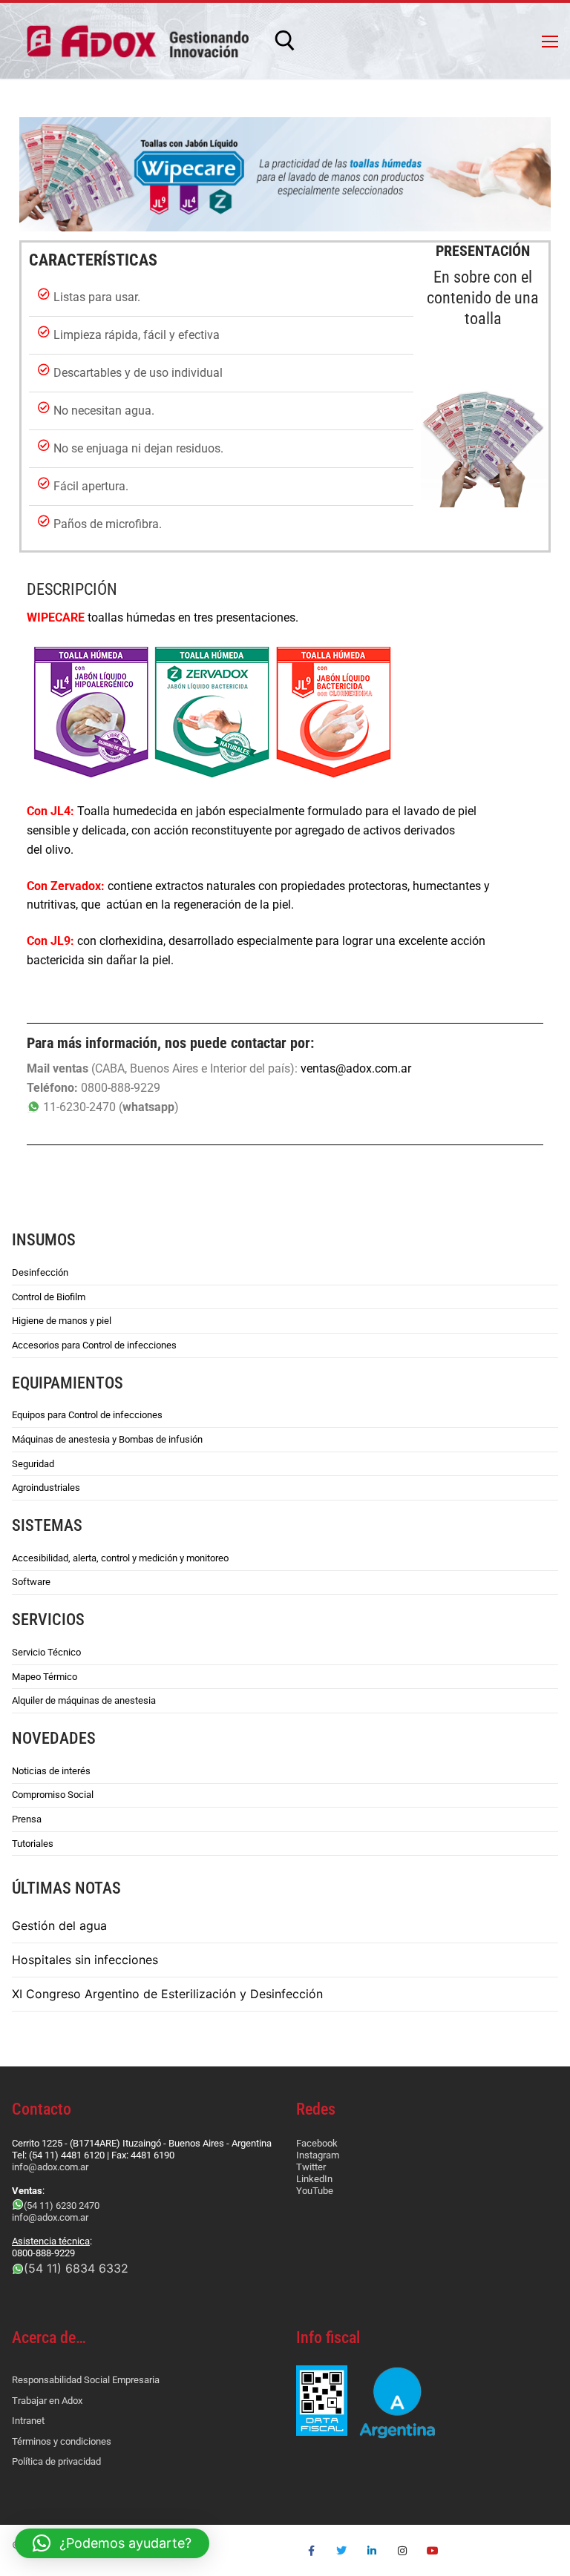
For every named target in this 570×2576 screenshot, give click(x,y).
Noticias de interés (51, 1771)
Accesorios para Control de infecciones (94, 1345)
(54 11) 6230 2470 (62, 2206)
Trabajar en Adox (47, 2401)
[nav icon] (550, 41)
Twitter (311, 2167)
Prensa (27, 1819)
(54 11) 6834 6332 (76, 2268)
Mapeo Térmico (45, 1677)
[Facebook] (311, 2550)
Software (31, 1582)
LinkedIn (314, 2179)
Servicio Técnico (46, 1652)
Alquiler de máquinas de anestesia (84, 1700)
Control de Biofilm (49, 1297)
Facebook (317, 2143)
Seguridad (33, 1464)
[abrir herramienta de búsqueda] (285, 41)
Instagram (318, 2155)
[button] (112, 2543)
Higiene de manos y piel (62, 1321)
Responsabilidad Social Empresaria (86, 2380)
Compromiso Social (53, 1795)
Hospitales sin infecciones (85, 1960)
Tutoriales (33, 1844)
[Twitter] (342, 2550)
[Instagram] (402, 2550)
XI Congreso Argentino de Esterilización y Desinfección (167, 1994)
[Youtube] (432, 2550)
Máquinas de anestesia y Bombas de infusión (107, 1439)
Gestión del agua (59, 1926)
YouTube (315, 2191)
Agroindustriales (46, 1488)
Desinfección (40, 1272)
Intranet (28, 2421)
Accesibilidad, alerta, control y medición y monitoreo (120, 1558)
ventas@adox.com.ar (356, 1068)
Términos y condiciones (62, 2441)
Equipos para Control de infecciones (87, 1415)
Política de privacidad (56, 2461)
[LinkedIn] (372, 2550)
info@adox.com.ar (50, 2167)
